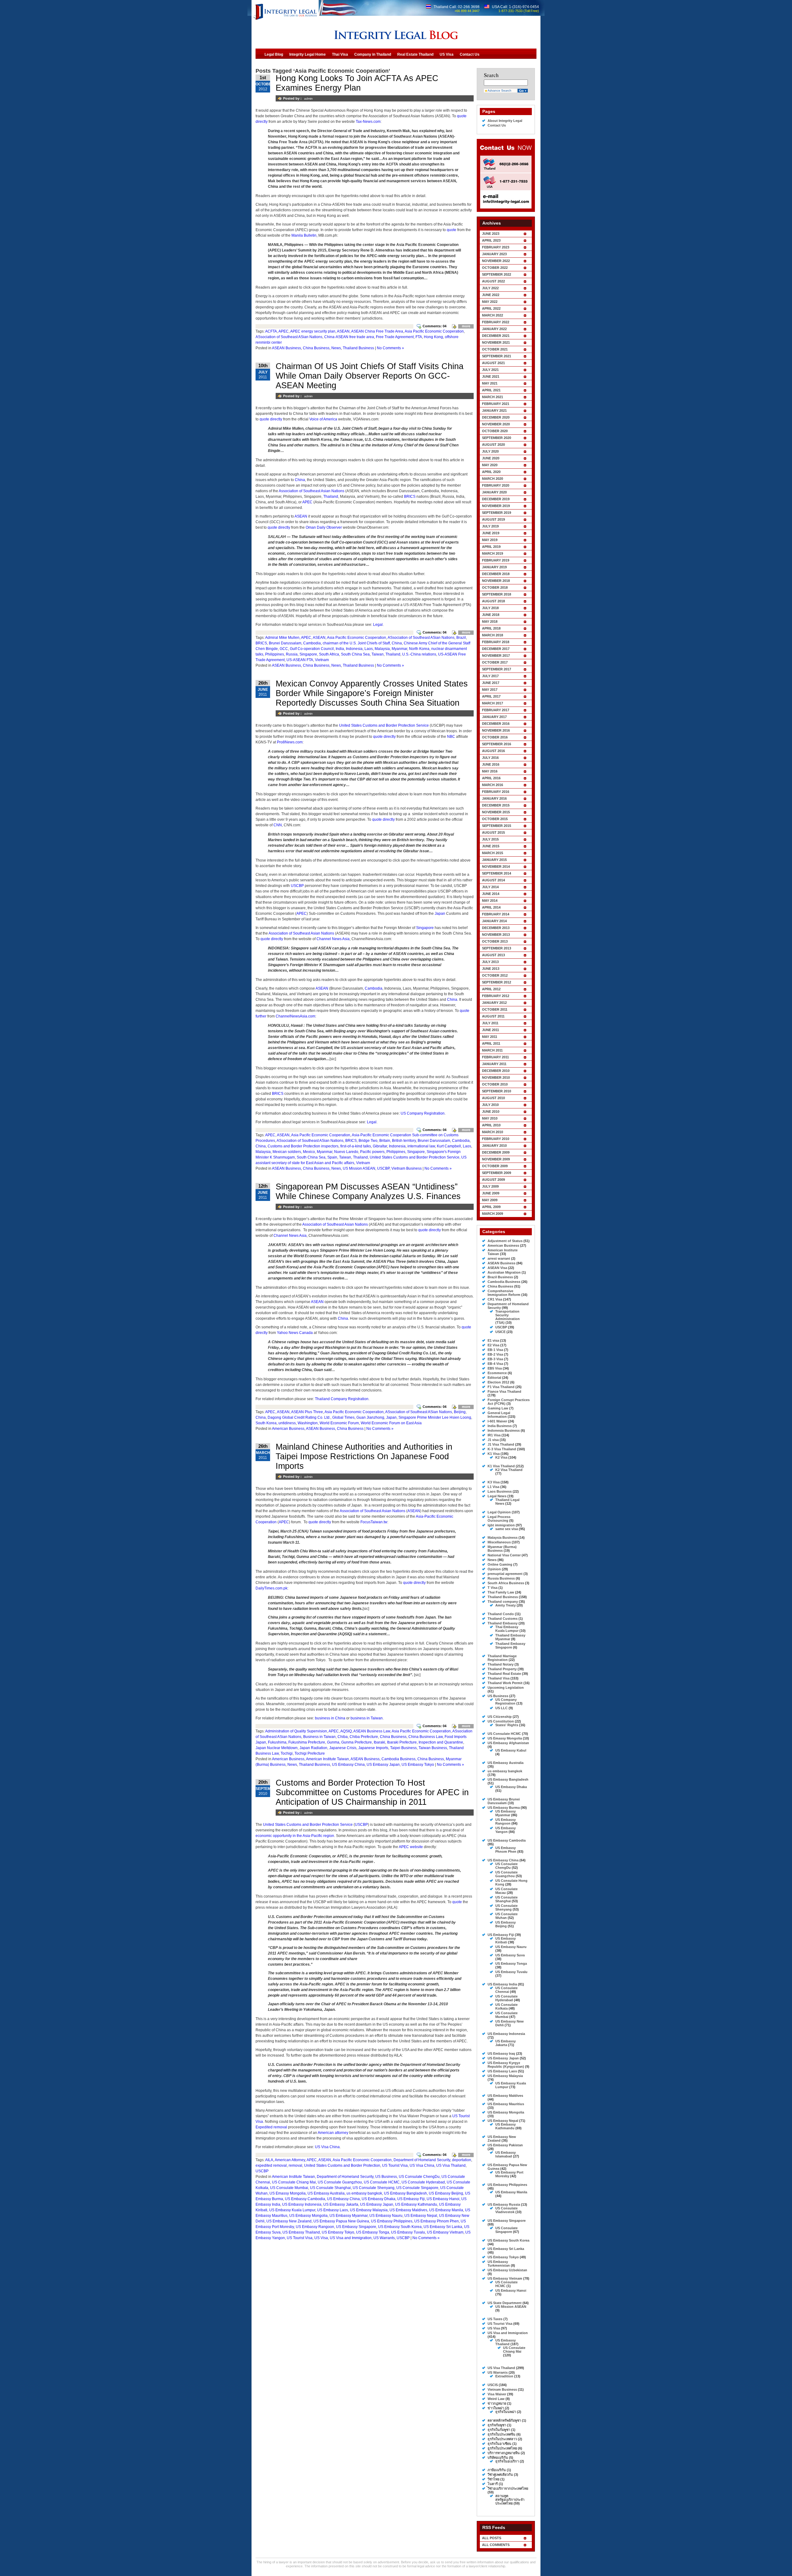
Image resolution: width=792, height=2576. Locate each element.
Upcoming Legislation (506, 1688)
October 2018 (495, 587)
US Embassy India (502, 1984)
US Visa (321, 2238)
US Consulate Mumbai (289, 2188)
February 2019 (496, 560)
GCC (284, 649)
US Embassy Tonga (373, 2232)
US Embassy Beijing (446, 2193)
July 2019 (490, 526)
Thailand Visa (499, 1678)
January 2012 (494, 1003)
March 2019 (493, 553)
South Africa (329, 654)
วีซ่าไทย (493, 2479)
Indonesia (354, 649)
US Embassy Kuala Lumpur (292, 2210)
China (300, 480)
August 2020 (493, 445)
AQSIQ (346, 1731)
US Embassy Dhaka (379, 2199)
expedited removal (271, 2165)
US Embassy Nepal (421, 2216)
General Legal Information (499, 1415)
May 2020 (490, 465)
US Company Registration (423, 1113)
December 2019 (496, 499)
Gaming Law (498, 1408)
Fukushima (277, 1742)
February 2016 (496, 792)
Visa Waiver (497, 2394)
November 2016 (496, 730)
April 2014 (491, 907)
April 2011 (491, 1043)
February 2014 (496, 914)
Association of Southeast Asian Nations (312, 491)
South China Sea (355, 654)
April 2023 (491, 240)
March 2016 (493, 785)
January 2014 (494, 921)
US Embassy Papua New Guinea (341, 2221)
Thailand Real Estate (504, 1674)
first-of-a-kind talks (356, 1146)
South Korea (266, 1423)
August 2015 (493, 832)
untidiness (287, 1423)
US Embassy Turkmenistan (499, 2264)
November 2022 (496, 261)
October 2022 (495, 268)
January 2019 (494, 567)
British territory (404, 1141)
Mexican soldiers (287, 1152)
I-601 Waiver (497, 1421)
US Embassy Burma (504, 1808)
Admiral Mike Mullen (282, 638)
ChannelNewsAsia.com (295, 1016)
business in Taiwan (367, 1718)
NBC (451, 737)
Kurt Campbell (449, 1146)
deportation (462, 2160)
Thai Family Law (501, 1592)
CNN (278, 825)
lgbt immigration (501, 1525)
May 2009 (490, 1200)
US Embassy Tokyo (418, 1765)
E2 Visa (493, 1345)
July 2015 (490, 839)
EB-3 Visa (495, 1359)
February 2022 (496, 322)
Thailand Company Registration (342, 1399)
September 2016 (497, 744)
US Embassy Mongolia (308, 2216)
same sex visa (507, 1529)
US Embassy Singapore (356, 2227)
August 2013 (493, 955)
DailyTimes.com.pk (271, 1588)
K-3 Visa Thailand (502, 1449)
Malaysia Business (503, 1537)
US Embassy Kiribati (506, 1940)
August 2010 (493, 1098)
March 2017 (493, 703)
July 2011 (490, 1023)
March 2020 (493, 479)
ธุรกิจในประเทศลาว (502, 2439)
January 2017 (494, 717)
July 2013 (490, 962)
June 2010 (491, 1112)
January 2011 (494, 1064)
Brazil (461, 638)
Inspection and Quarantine (441, 1742)
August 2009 (493, 1180)
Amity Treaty (506, 1605)
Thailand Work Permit (505, 1683)
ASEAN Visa (497, 1268)
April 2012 (491, 989)
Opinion (494, 1569)
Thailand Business (358, 348)
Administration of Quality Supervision (296, 1731)
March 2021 (493, 397)
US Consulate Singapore (417, 2188)
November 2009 (496, 1159)
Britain (385, 1141)
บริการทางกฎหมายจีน (504, 2453)
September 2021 (497, 356)
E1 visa (493, 1340)
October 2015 (495, 819)
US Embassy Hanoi (443, 2199)
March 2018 (493, 635)
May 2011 (490, 1037)
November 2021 (496, 342)
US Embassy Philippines (392, 2221)
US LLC (501, 1708)
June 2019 (491, 533)
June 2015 (491, 846)
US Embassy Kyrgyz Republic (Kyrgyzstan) (506, 2065)
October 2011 (495, 1009)
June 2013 (491, 969)
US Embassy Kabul (511, 1750)
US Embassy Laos (333, 2210)
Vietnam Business (407, 1168)
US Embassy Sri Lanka (443, 2227)
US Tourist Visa (395, 2165)
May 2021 (490, 383)
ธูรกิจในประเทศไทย (502, 2448)
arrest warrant (499, 1258)
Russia (292, 654)
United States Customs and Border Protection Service (384, 725)
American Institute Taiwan (327, 1759)
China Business (316, 348)
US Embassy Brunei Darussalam (504, 1801)
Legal (378, 625)
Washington (308, 1423)
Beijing (460, 1412)
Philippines (275, 654)
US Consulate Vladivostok (506, 2210)
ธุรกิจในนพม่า (506, 2412)
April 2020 (491, 472)
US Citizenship (500, 1717)
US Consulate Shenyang (374, 2188)
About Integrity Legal (505, 121)
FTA (419, 337)
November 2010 (496, 1077)
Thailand (331, 497)
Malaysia (382, 649)
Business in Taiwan (319, 1737)
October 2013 (495, 941)
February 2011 (495, 1057)
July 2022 (490, 288)
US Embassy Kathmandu (416, 2204)
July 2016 (490, 758)
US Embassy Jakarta (341, 2204)
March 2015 (493, 853)
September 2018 (497, 594)
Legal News (497, 1496)
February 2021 (496, 404)
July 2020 (490, 451)
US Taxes (495, 2319)
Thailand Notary (501, 1664)
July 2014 (490, 887)
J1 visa (493, 1440)
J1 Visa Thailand (501, 1444)
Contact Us (497, 125)
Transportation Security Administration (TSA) (508, 1317)
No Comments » (390, 348)
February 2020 (496, 485)
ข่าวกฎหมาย (497, 2403)
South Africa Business (506, 1583)
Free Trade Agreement (395, 337)
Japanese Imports (373, 1748)
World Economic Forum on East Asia (391, 1423)
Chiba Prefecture (364, 1737)
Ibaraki (379, 1742)
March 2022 (493, 315)
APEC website (411, 1847)
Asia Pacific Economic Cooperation (434, 331)
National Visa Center (504, 1555)
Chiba (343, 1737)
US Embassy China (348, 1765)
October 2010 (495, 1084)
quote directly (271, 419)
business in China (330, 1718)
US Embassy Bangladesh (405, 2193)
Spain (332, 1157)
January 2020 (494, 492)
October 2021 (495, 349)
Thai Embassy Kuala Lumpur (507, 1629)
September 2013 (497, 948)
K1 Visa (494, 1454)
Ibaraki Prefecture (402, 1742)
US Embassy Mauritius (506, 2104)
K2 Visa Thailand (509, 1470)
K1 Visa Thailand (501, 1466)
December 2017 (496, 649)
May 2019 (490, 540)
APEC (284, 331)
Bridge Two (368, 1141)
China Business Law (426, 1737)
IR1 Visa (494, 1435)
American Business (288, 1429)
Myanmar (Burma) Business (502, 1549)
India (340, 649)
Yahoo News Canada (295, 1333)
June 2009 (491, 1193)
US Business (386, 2177)
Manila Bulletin (304, 235)
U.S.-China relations (419, 654)
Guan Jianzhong (370, 1417)
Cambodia (312, 643)
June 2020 (491, 458)
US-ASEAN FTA (300, 660)
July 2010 (490, 1105)
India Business (500, 1426)
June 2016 (491, 764)
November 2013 (496, 935)
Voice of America (323, 419)
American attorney (333, 2133)
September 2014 (497, 873)
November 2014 (496, 867)
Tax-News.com (368, 122)
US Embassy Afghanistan (508, 1743)
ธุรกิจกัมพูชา (497, 2425)
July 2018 (490, 608)
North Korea (419, 649)
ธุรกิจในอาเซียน (499, 2444)
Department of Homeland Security (422, 2160)
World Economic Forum (339, 1423)
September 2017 (497, 669)
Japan (440, 914)
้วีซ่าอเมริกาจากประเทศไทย (508, 2488)
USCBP (297, 886)
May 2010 (490, 1118)
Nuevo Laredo (346, 1152)
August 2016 (493, 751)
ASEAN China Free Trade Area (377, 331)
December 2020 (496, 417)
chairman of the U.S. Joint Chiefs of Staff (356, 643)
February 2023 (496, 247)
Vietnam (322, 660)
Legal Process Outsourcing (499, 1519)
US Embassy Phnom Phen (437, 2221)
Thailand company (503, 1602)
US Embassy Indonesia (302, 2204)
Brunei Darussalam (285, 643)
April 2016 (491, 778)
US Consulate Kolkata (506, 2006)
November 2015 (496, 812)
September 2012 (497, 982)
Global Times (343, 1417)
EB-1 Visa (495, 1350)
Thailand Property (502, 1669)
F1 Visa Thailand (501, 1387)
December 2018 (496, 574)
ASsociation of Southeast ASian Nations (289, 337)
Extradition (504, 2376)
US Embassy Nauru (386, 2216)
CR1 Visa (495, 1299)
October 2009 (495, 1166)
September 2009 (497, 1173)
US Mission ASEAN (359, 1168)
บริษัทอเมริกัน (498, 2458)
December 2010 (496, 1071)
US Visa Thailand (451, 2165)
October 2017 (495, 662)
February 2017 (496, 710)
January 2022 (494, 329)
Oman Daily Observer (324, 527)
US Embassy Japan (383, 1765)
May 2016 (490, 771)
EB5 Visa (495, 1368)
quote (452, 230)
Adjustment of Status (505, 1241)
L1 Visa (493, 1487)
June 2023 (491, 234)
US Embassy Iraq (501, 2053)
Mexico (309, 1152)
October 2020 (495, 431)
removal (295, 2165)
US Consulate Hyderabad (423, 2182)
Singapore (308, 654)
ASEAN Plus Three (307, 1412)
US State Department (505, 2303)
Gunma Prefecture (357, 1742)
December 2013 (496, 928)
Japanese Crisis (343, 1748)
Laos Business (500, 1491)
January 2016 (494, 798)
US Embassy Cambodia (305, 2199)
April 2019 (491, 547)
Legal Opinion (499, 1512)
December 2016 (496, 724)
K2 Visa (501, 1457)
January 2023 (494, 254)
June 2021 (491, 376)
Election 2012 (498, 1382)
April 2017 (491, 696)
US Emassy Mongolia (288, 2193)
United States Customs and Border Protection (342, 2165)
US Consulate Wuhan (506, 1916)
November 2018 (496, 581)
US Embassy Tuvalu (408, 2232)
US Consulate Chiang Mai (294, 2182)
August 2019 (493, 519)
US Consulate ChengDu (419, 2177)
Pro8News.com (290, 742)
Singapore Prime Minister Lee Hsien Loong (435, 1417)
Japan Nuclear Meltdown (277, 1748)
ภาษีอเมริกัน (497, 2470)
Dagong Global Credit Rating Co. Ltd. (299, 1417)
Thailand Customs (503, 1619)
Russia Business (501, 1578)
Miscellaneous (499, 1542)
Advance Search (499, 90)
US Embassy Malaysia (369, 2210)
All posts (492, 2538)
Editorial (494, 1378)
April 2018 (491, 628)
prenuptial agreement (505, 1574)
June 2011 (491, 1030)
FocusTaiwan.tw (374, 1522)
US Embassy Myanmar (349, 2216)
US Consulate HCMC (382, 2182)
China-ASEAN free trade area (349, 337)
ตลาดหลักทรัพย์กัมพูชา (504, 2420)
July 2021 (490, 370)
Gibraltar (380, 1146)
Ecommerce (497, 1373)
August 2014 (493, 880)
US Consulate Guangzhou (340, 2182)
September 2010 (497, 1091)
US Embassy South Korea (400, 2227)
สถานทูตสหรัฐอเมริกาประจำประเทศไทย (510, 2500)
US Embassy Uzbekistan (507, 2270)
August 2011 (493, 1016)
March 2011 (492, 1050)
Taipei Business (403, 1748)
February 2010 (496, 1139)
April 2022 (491, 308)
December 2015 (496, 805)
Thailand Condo (501, 1614)
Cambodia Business (398, 1759)
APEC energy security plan (313, 331)
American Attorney (290, 2160)
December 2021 (496, 336)
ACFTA (271, 331)
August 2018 (493, 601)
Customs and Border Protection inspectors (303, 1146)
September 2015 (497, 826)
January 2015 (494, 860)
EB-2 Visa (495, 1354)
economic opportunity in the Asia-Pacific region (295, 1836)
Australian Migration (504, 1272)
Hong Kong (433, 337)
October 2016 (495, 737)
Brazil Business (500, 1277)
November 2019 (496, 506)
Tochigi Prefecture (310, 1753)
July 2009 (490, 1186)
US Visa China (327, 2147)
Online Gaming (500, 1564)
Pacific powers (372, 1152)
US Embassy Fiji (411, 2199)
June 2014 (491, 894)
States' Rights (507, 1725)
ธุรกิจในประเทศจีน (501, 2434)
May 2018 (490, 621)
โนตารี (493, 2484)
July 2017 (490, 676)
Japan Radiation (313, 1748)
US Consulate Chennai (506, 1990)
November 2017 (496, 656)
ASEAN (343, 331)
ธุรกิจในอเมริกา (507, 2461)
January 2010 (494, 1146)
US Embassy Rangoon (315, 2227)
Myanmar (399, 649)
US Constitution (501, 1721)
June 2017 (491, 683)
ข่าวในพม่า (496, 2408)
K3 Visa (494, 1482)
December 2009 (496, 1152)
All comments (496, 2545)
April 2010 (491, 1125)
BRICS (410, 497)
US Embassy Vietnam (445, 2232)
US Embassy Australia (326, 2193)
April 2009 (491, 1207)
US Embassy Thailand (301, 2232)
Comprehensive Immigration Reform (504, 1293)
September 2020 (497, 438)
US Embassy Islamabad (506, 2154)
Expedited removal (271, 2127)
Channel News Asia (333, 939)
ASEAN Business (286, 348)
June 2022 (491, 295)
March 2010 (493, 1132)
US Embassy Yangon (506, 1830)
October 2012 (495, 975)
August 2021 (493, 363)
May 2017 (490, 690)
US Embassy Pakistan (505, 2145)
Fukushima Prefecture (307, 1742)
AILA (269, 2160)
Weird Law (496, 2399)
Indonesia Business (504, 1430)
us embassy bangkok (364, 2193)
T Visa (493, 1588)
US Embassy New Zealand (289, 2221)
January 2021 (494, 411)
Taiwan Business (433, 1748)
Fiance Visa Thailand (504, 1391)
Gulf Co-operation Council (312, 649)
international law (421, 1146)
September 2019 (497, 513)
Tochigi (287, 1753)
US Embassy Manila (446, 2210)
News (336, 348)
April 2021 (491, 390)
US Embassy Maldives (408, 2210)
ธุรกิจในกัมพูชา (499, 2430)
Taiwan (378, 654)
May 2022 (490, 302)
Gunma (333, 1742)
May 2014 (490, 901)
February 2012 (496, 996)
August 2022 (493, 281)
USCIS (493, 2385)
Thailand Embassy (503, 1623)
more (466, 326)
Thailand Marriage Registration (502, 1658)
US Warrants (384, 2238)
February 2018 (496, 642)
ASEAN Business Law (372, 1731)
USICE (500, 1332)
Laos (369, 649)
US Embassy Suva (510, 1955)
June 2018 (491, 615)
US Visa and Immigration (351, 2238)
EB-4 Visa (495, 1364)
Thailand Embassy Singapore (510, 1645)
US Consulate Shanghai (330, 2188)
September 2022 (497, 274)
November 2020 (496, 424)
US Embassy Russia (504, 2204)
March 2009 (493, 1214)
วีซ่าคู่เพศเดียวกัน (500, 2475)
